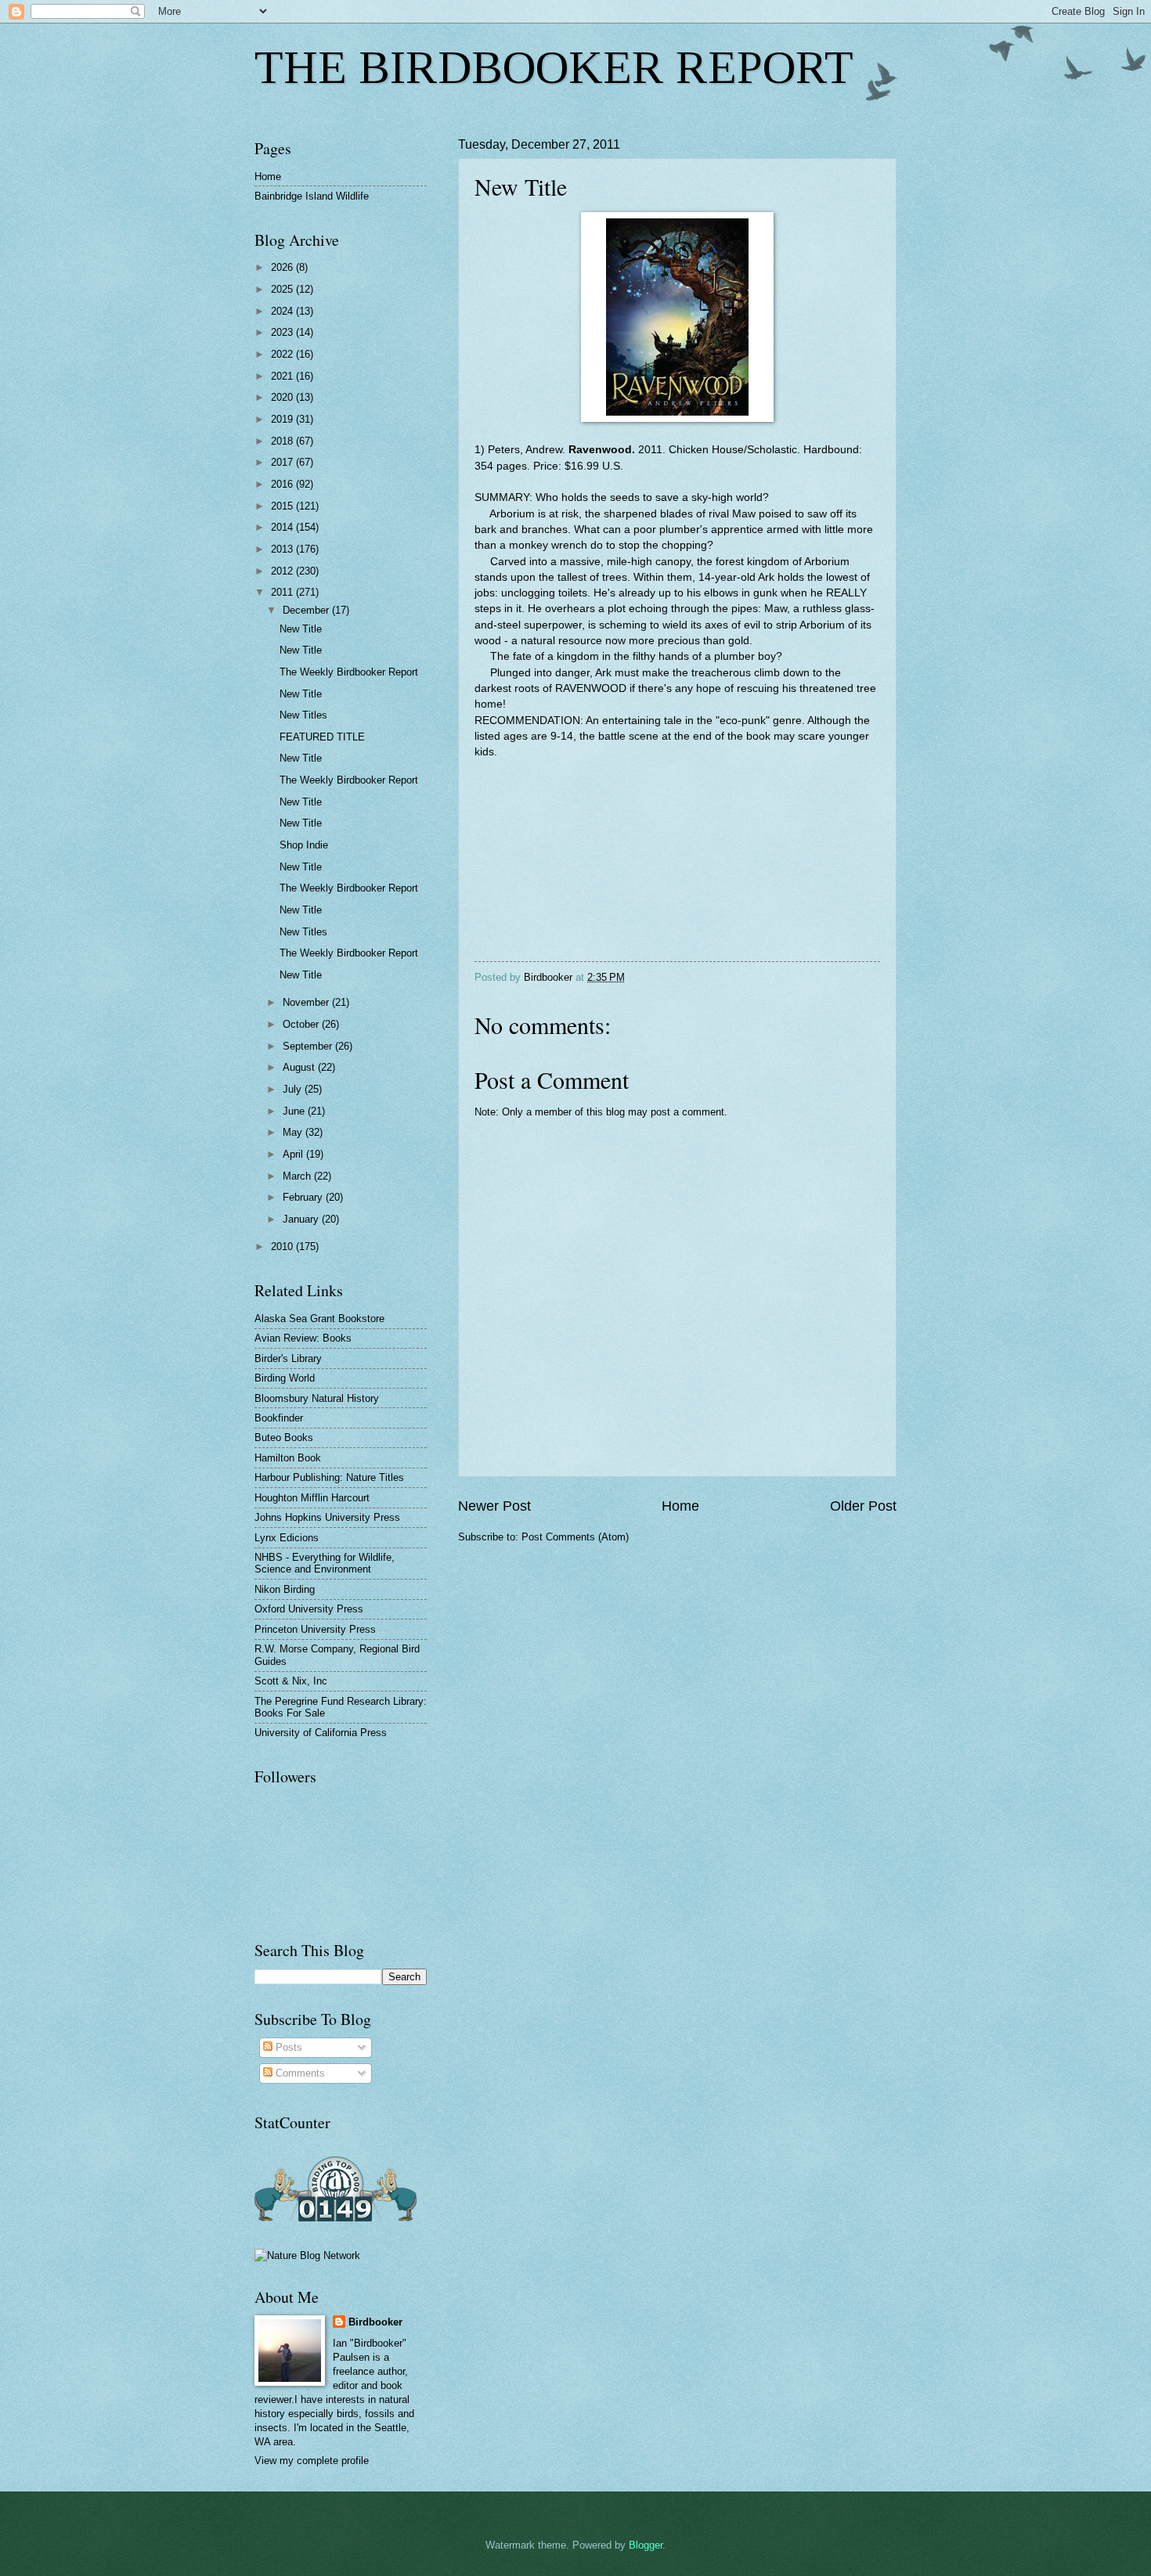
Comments (299, 2073)
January (302, 1219)
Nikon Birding (285, 1589)
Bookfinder (279, 1418)
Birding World (285, 1378)
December (307, 610)
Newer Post (494, 1506)
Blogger (646, 2545)
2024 (283, 311)
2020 (283, 397)
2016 (283, 484)
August (300, 1067)
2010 (283, 1247)
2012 (283, 571)
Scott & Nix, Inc (291, 1681)
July (294, 1089)
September (309, 1046)
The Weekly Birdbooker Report (349, 672)
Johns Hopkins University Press (327, 1517)
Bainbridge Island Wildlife (312, 196)
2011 (283, 592)
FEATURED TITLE (322, 737)
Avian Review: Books (303, 1338)
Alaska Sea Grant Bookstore (319, 1319)
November (307, 1002)
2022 (283, 354)
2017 (283, 462)
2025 (283, 289)
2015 (283, 506)
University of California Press (321, 1733)
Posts (287, 2047)
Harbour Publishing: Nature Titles (329, 1477)
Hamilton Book (288, 1458)
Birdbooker (375, 2322)
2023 (283, 332)
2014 (283, 527)
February (304, 1197)
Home (680, 1506)
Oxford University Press (309, 1609)
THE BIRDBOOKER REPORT (554, 67)
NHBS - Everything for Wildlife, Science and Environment (325, 1563)
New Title (301, 629)
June (295, 1111)
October (302, 1024)
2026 (283, 267)
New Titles (303, 715)
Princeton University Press (315, 1629)
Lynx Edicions (287, 1538)
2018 (283, 441)
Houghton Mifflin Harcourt (312, 1498)
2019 (283, 419)
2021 (283, 376)
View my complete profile (312, 2461)
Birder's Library (288, 1358)
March (298, 1176)
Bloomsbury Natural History (317, 1398)
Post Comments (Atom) (575, 1537)
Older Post (863, 1506)
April (294, 1154)
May (294, 1132)
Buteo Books (284, 1438)
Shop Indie (304, 845)
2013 (283, 549)
